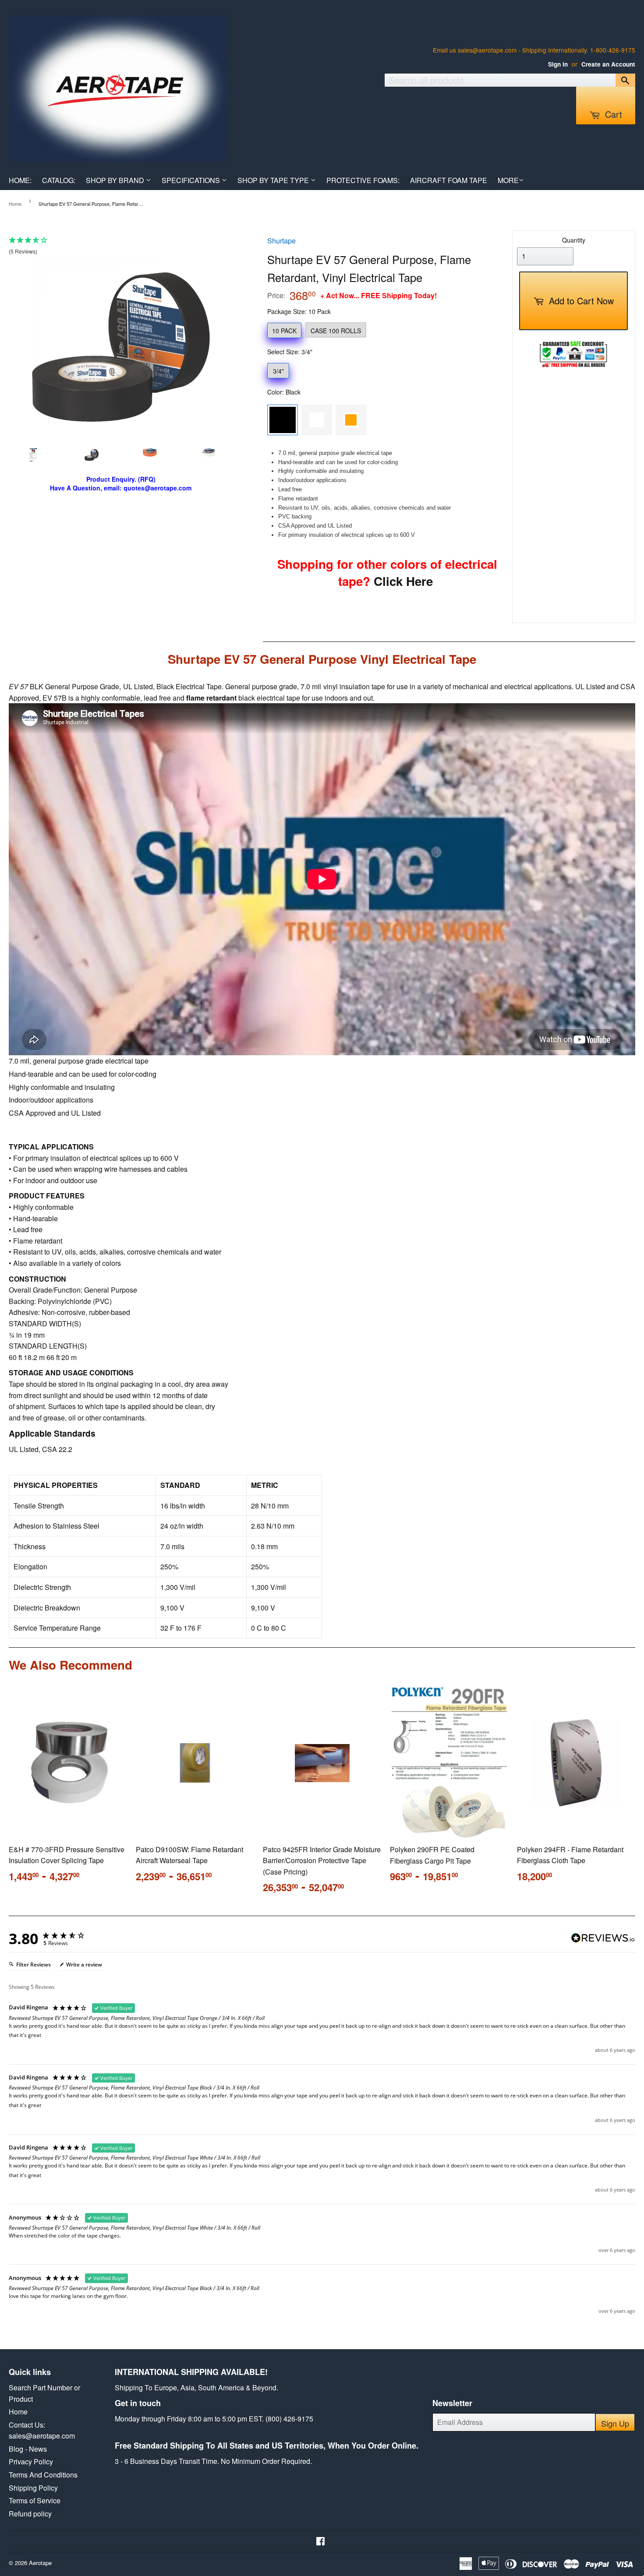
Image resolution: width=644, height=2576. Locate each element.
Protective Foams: (363, 180)
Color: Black (284, 392)
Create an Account (608, 64)
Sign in (558, 64)
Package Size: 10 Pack (299, 311)
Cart (612, 114)
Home (15, 204)
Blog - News (28, 2449)
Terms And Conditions (43, 2475)
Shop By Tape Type (274, 180)
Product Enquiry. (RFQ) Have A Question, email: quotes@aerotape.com (121, 484)
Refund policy (30, 2514)
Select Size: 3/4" (290, 352)
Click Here (402, 581)
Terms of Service (35, 2500)
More (508, 180)
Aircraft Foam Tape (449, 180)
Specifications (192, 180)
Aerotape (40, 2563)
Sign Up (615, 2423)
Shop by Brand (116, 180)
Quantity (574, 240)
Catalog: (59, 180)
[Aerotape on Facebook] (320, 2542)
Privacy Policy (31, 2461)
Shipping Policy (33, 2488)
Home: (20, 180)
